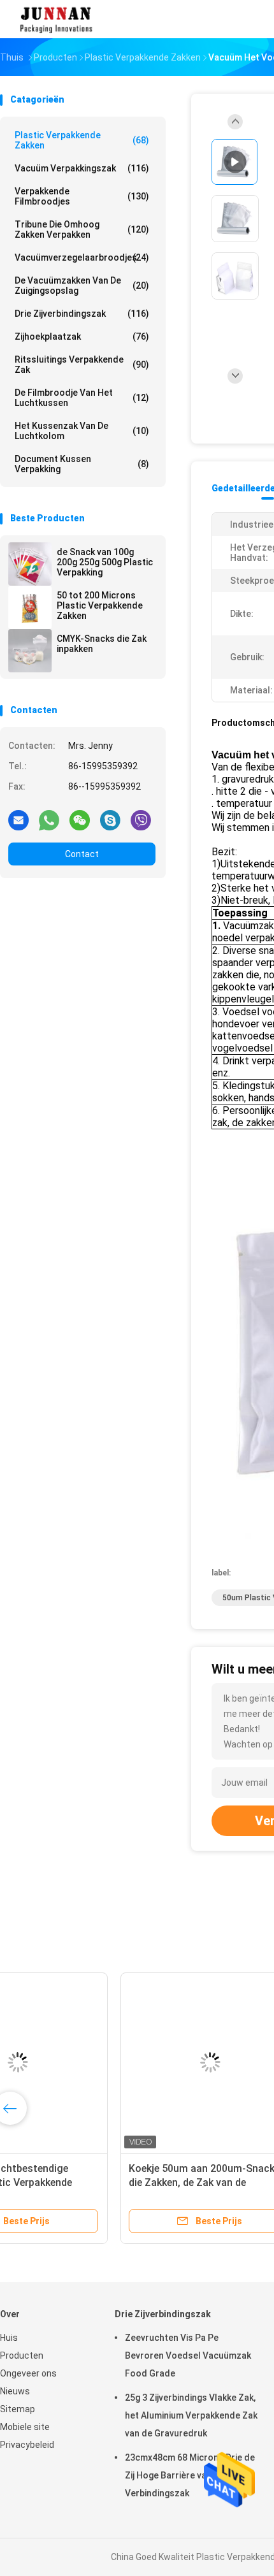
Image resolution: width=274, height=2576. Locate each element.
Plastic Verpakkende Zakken (82, 140)
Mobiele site (25, 2427)
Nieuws (15, 2391)
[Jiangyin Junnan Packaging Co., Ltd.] (56, 19)
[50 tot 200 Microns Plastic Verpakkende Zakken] (30, 607)
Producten (22, 2355)
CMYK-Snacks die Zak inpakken (102, 644)
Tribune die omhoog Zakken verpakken (82, 229)
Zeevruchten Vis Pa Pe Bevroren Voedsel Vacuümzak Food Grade (188, 2355)
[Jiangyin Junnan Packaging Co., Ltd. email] (18, 820)
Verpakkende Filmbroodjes (82, 196)
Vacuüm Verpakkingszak (82, 168)
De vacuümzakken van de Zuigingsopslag (82, 286)
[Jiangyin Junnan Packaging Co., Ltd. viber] (141, 820)
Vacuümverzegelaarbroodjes (82, 257)
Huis (9, 2338)
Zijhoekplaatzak (82, 336)
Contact (82, 854)
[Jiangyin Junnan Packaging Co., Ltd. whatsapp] (49, 820)
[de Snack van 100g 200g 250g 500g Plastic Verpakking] (30, 564)
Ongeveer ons (28, 2373)
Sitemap (18, 2409)
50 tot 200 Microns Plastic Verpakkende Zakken (100, 605)
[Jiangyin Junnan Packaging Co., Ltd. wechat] (80, 820)
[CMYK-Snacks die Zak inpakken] (30, 651)
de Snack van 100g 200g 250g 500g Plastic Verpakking (105, 562)
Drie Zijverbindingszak (82, 314)
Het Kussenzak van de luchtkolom (82, 431)
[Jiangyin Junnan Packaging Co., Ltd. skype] (110, 820)
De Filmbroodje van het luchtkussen (82, 398)
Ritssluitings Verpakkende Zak (82, 365)
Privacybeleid (27, 2445)
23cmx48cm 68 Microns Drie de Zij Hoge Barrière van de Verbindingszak (190, 2475)
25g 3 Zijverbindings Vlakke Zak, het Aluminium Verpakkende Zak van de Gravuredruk (191, 2415)
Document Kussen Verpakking (82, 464)
